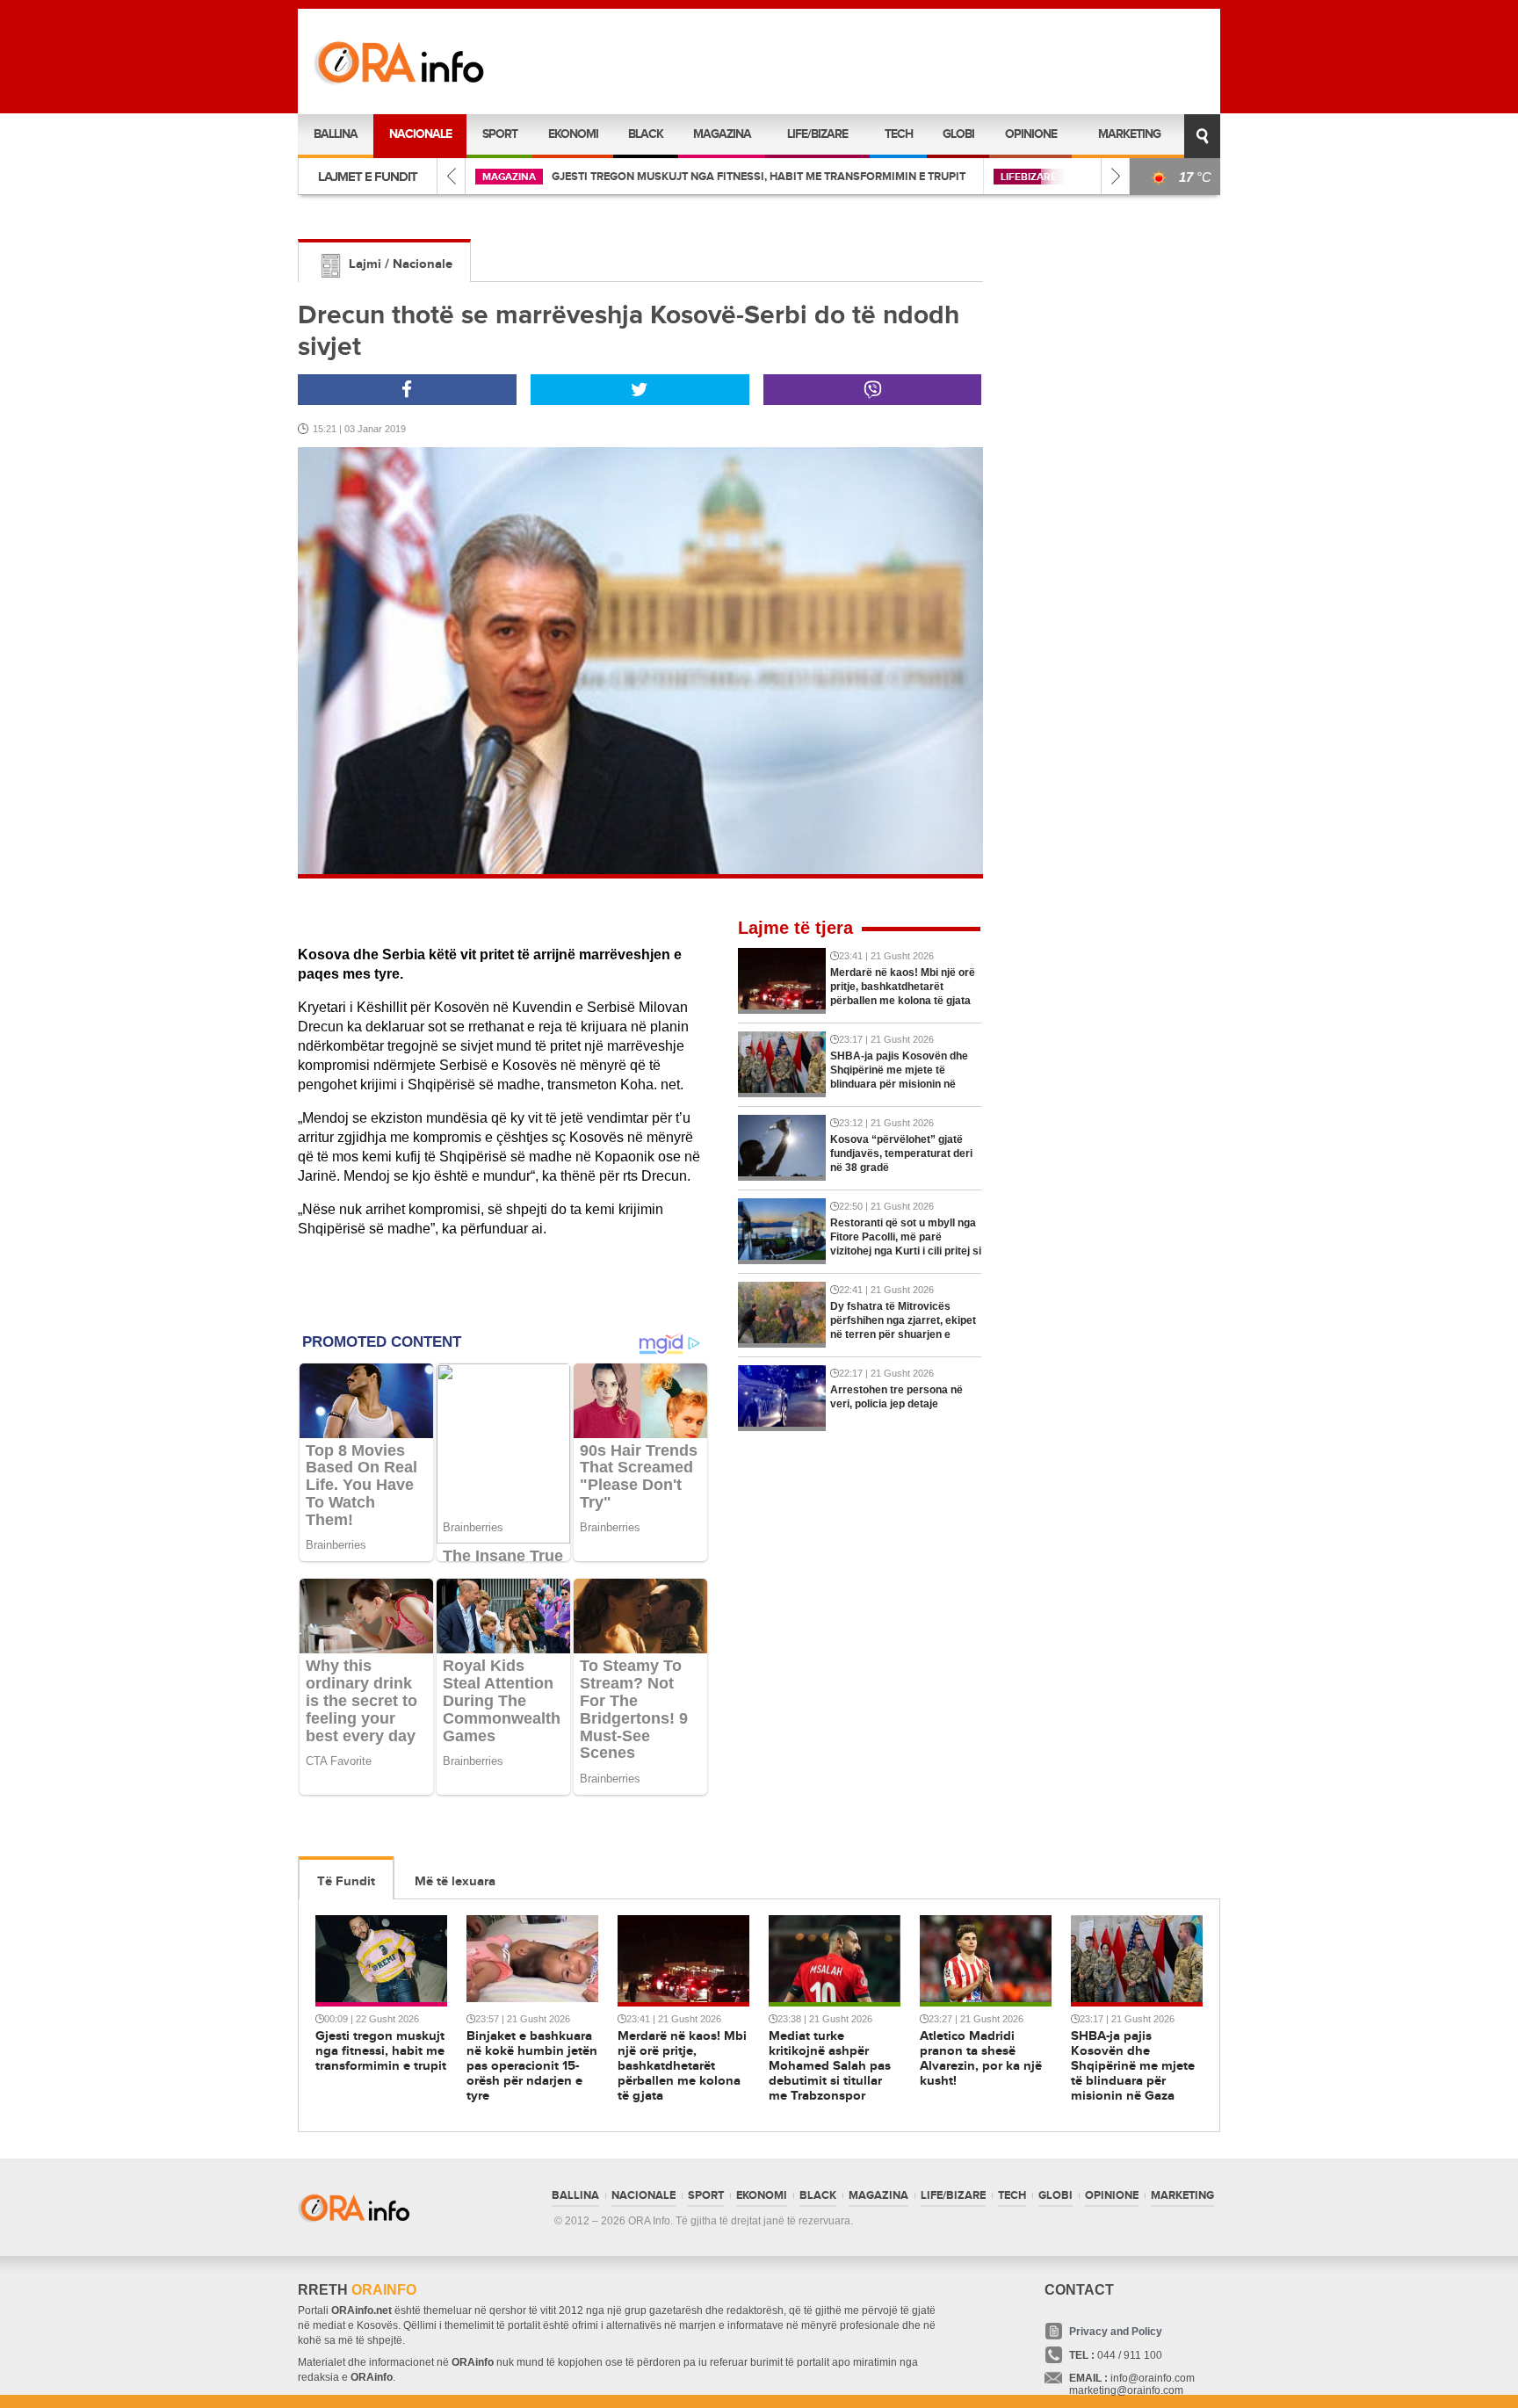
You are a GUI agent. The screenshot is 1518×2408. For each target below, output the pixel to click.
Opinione (1031, 134)
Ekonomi (573, 134)
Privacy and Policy (1116, 2332)
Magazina (722, 134)
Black (646, 134)
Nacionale (420, 134)
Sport (500, 134)
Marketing (1129, 134)
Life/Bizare (817, 134)
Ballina (336, 134)
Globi (958, 134)
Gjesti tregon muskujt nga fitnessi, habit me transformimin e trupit (759, 177)
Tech (899, 134)
